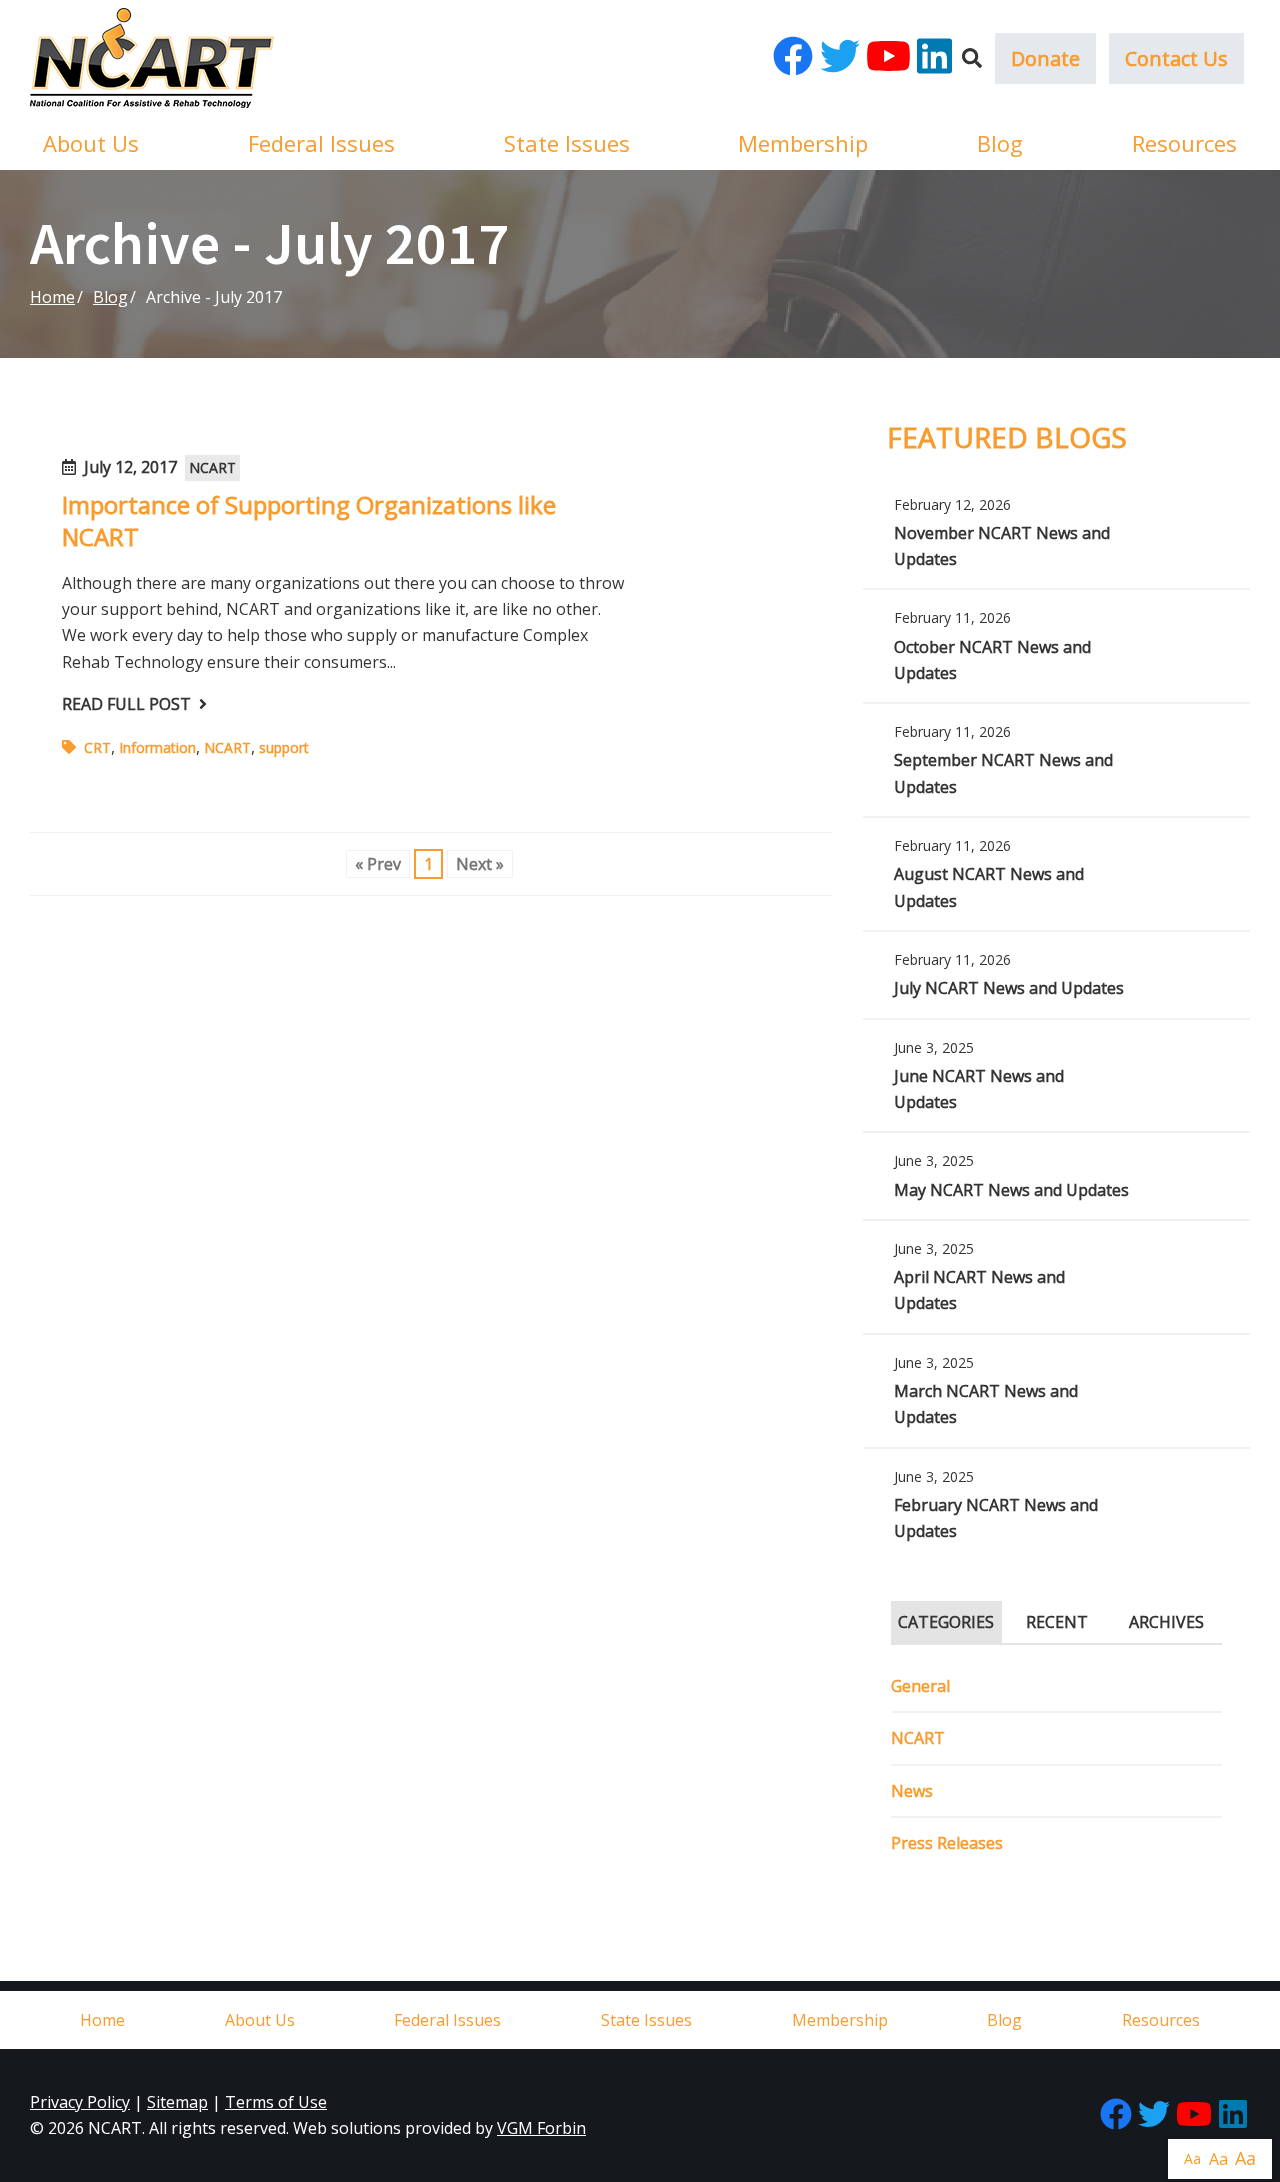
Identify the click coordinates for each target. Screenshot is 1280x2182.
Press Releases (947, 1843)
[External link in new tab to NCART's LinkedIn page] (934, 58)
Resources (1184, 143)
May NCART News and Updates (1056, 1175)
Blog (1000, 143)
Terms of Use (276, 2102)
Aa (1192, 2158)
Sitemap (177, 2102)
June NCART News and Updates (1056, 1076)
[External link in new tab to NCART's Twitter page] (840, 58)
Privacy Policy (80, 2102)
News (912, 1791)
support (284, 747)
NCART (212, 467)
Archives (1166, 1622)
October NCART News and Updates (1056, 646)
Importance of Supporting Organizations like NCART (309, 520)
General (920, 1686)
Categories (946, 1622)
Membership (803, 143)
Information (157, 747)
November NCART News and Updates (1056, 533)
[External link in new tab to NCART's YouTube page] (888, 58)
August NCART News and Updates (1056, 874)
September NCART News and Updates (1056, 760)
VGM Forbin (541, 2128)
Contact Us (1176, 58)
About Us (91, 143)
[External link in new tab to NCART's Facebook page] (793, 58)
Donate (1045, 58)
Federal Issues (321, 143)
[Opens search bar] (972, 58)
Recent (1057, 1622)
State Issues (567, 143)
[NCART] (152, 58)
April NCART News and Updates (1056, 1277)
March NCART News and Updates (1056, 1391)
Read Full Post (126, 704)
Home (52, 297)
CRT (97, 747)
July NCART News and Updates (1056, 974)
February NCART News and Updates (1056, 1505)
